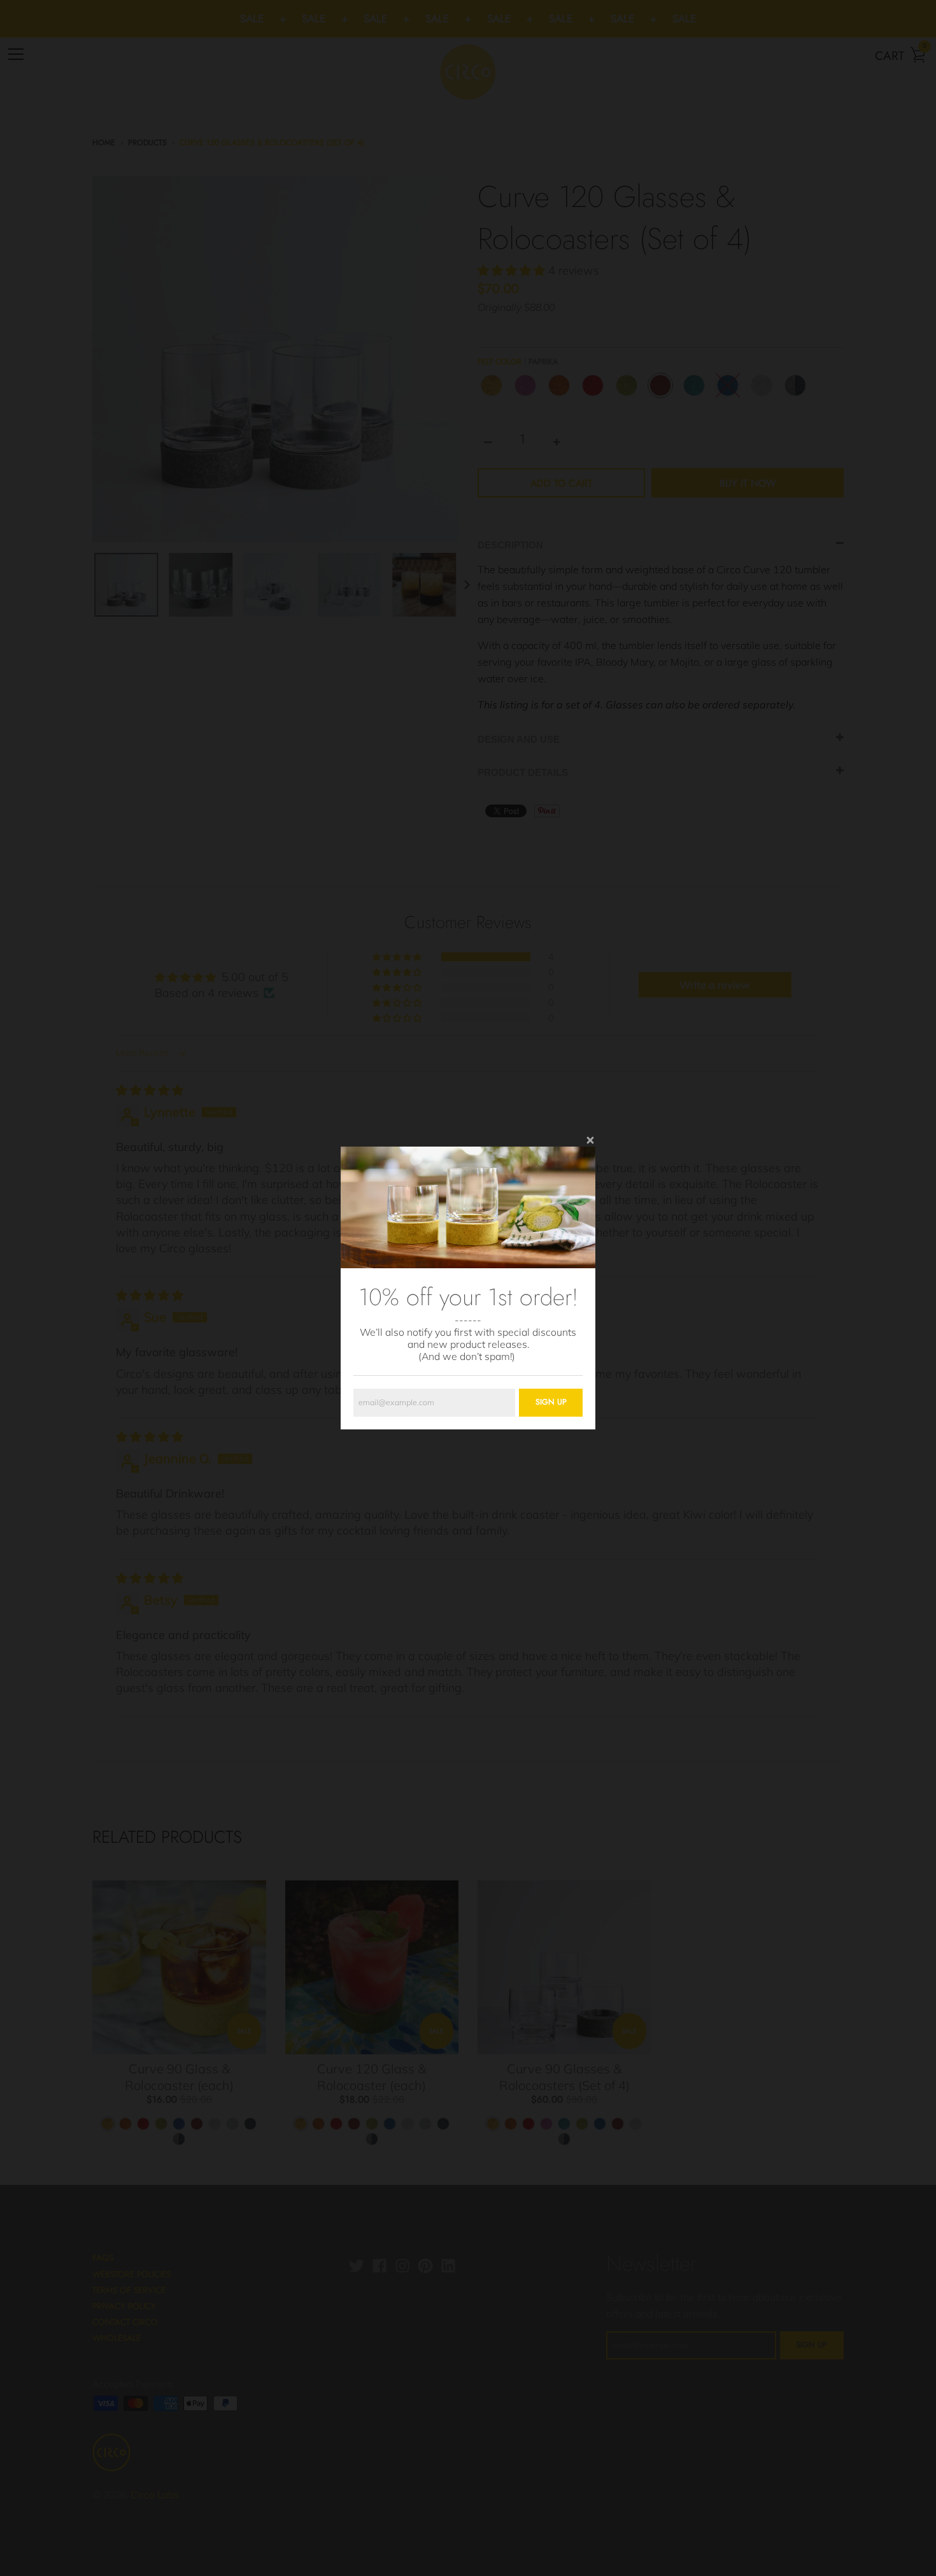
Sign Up (551, 1402)
